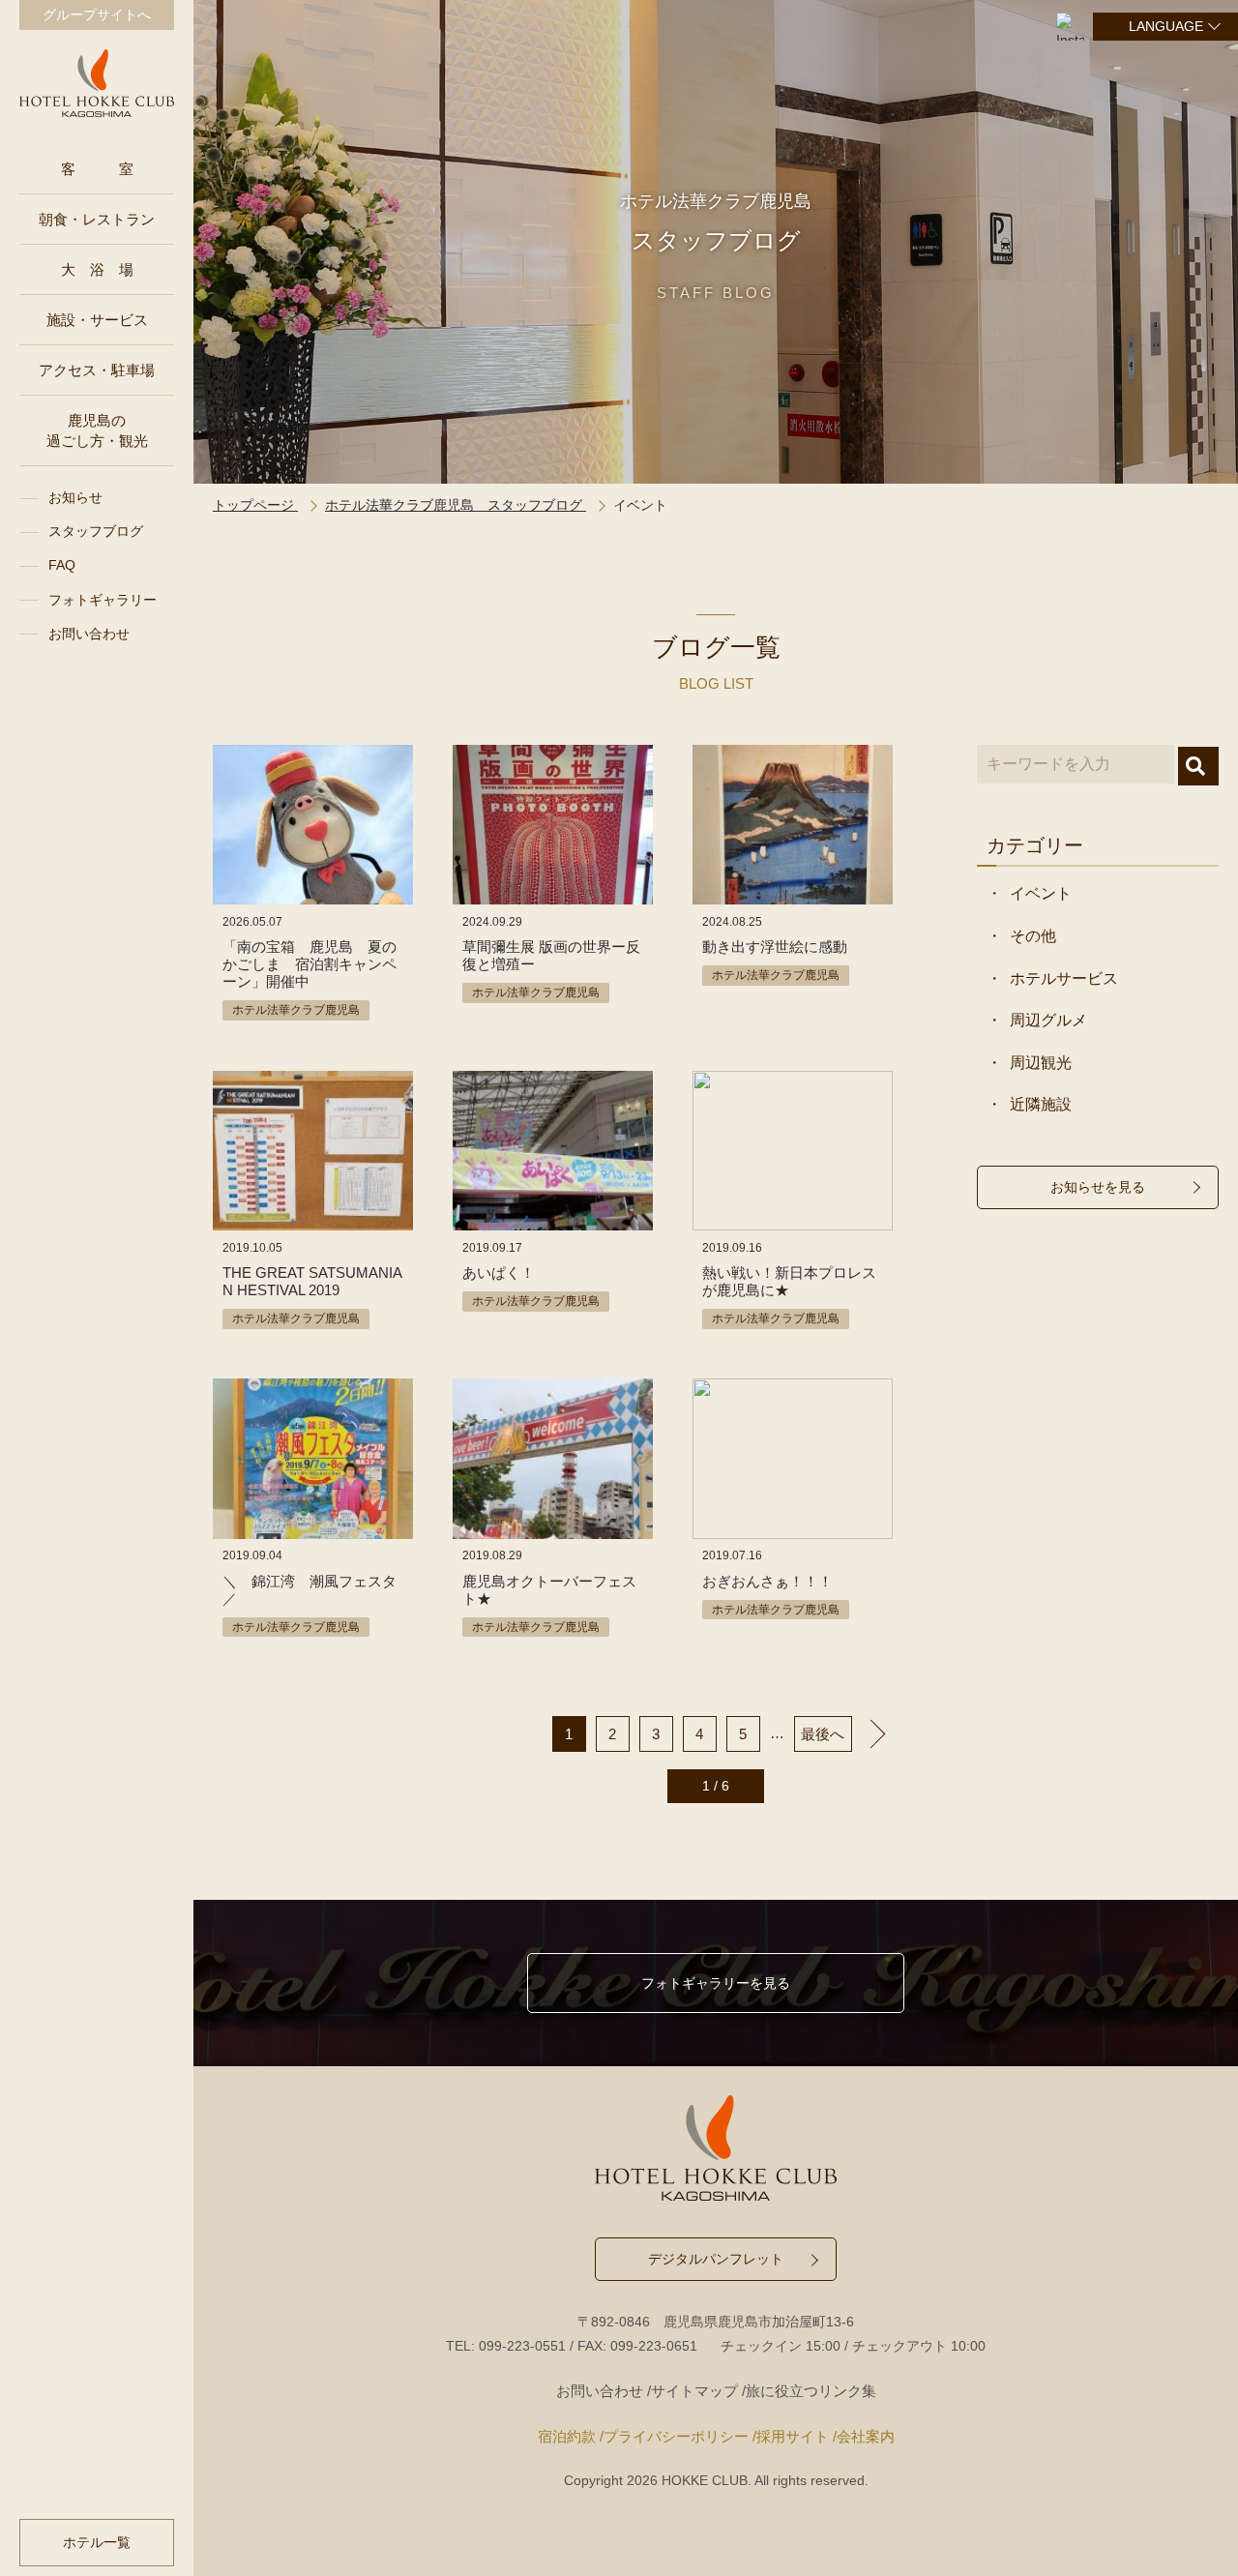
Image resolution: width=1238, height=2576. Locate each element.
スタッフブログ (96, 531)
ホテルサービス (1064, 978)
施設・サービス (97, 320)
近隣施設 (1041, 1104)
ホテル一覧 (97, 2542)
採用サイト (793, 2436)
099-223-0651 (654, 2346)
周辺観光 (1041, 1063)
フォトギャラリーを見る (716, 1983)
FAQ (62, 565)
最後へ (823, 1734)
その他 (1033, 936)
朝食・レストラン (97, 219)
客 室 (97, 169)
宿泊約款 (567, 2436)
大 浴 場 (97, 269)
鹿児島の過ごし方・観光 (97, 430)
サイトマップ (694, 2391)
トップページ (255, 505)
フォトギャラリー (103, 600)
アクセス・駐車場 (97, 370)
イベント (1041, 893)
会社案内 (866, 2436)
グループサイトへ (97, 15)
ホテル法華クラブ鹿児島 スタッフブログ (456, 505)
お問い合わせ (89, 634)
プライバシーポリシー (676, 2436)
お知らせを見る (1098, 1187)
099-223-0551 (522, 2346)
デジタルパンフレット (716, 2259)
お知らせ (75, 497)
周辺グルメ (1048, 1020)
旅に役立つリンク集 (811, 2391)
